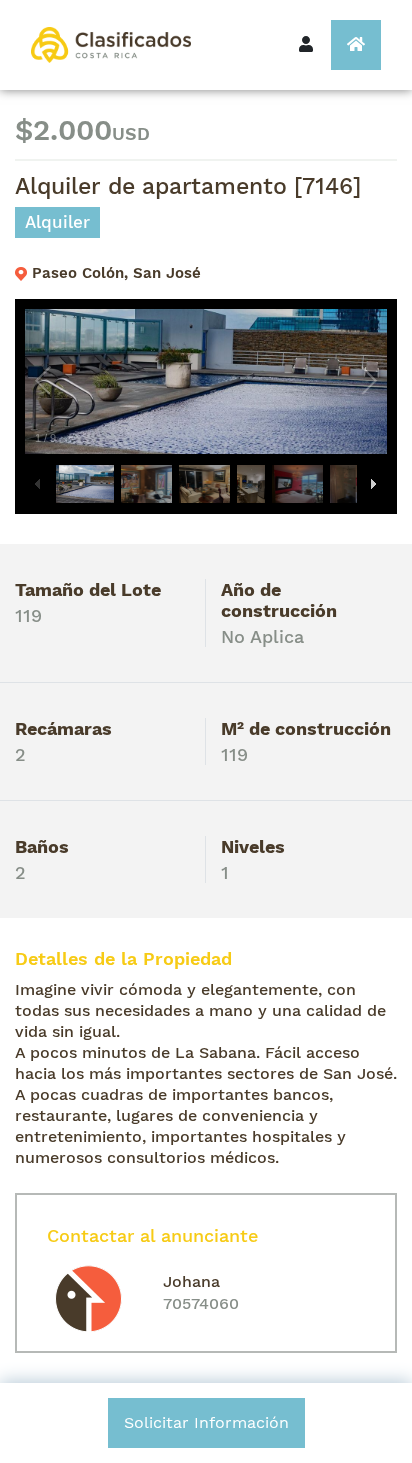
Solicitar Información (206, 1422)
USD (131, 133)
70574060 (201, 1303)
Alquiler (57, 222)
